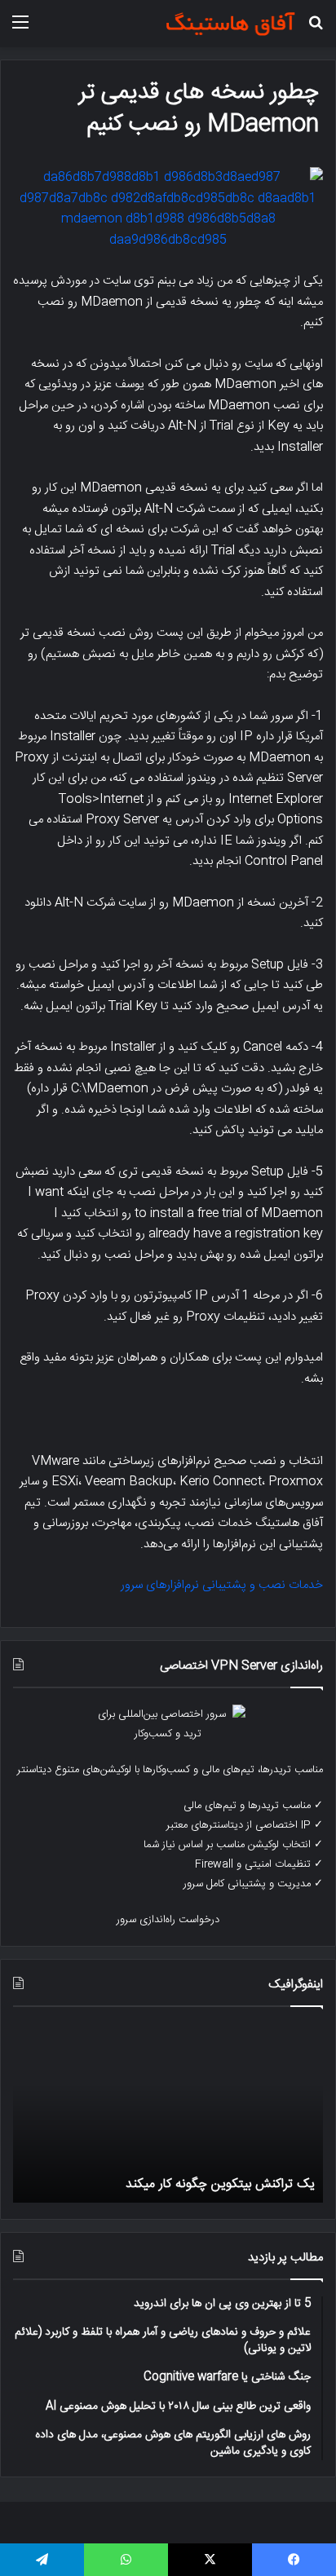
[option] (168, 2113)
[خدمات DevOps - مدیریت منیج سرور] (230, 24)
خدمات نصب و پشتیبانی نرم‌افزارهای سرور (222, 1585)
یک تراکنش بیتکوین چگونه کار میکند (220, 2184)
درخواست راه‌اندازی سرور (168, 1920)
